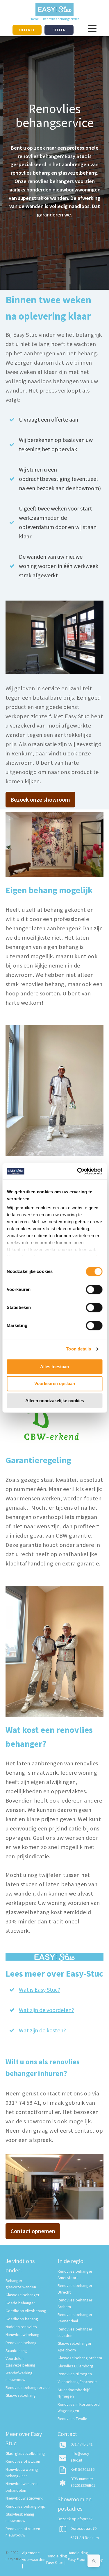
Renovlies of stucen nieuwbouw (23, 2532)
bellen (59, 30)
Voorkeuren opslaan (55, 1384)
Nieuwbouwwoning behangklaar (22, 2473)
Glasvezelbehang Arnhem (80, 2358)
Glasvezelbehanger (23, 2295)
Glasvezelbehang (21, 2395)
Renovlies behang (21, 2343)
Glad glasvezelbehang (25, 2453)
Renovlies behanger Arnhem (75, 2303)
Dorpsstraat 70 (84, 2528)
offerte (27, 30)
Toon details (78, 1349)
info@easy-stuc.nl (81, 2457)
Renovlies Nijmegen (75, 2374)
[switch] (94, 1289)
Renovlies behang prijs (25, 2506)
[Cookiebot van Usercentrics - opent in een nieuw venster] (78, 1171)
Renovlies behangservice (28, 2387)
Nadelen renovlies (21, 2327)
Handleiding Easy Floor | (78, 2559)
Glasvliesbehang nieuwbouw (20, 2517)
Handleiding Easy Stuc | (57, 2559)
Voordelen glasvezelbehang (20, 2362)
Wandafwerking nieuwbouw (19, 2376)
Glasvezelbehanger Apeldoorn (75, 2346)
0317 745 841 (82, 2444)
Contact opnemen (33, 2231)
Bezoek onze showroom (40, 799)
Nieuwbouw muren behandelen (22, 2487)
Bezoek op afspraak (75, 2519)
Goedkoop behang (22, 2319)
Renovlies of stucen (23, 2461)
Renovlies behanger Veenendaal (75, 2318)
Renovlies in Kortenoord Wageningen (79, 2407)
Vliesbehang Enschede (77, 2382)
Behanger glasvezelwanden (21, 2284)
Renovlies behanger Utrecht (75, 2289)
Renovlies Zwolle (72, 2419)
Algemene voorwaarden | (34, 2559)
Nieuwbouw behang (23, 2335)
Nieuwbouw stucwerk (24, 2498)
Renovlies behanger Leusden (75, 2332)
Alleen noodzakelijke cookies (55, 1401)
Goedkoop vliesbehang (26, 2311)
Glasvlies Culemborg (75, 2366)
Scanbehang (16, 2351)
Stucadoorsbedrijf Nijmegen (74, 2393)
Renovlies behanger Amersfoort (75, 2274)
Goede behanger (20, 2303)
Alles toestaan (54, 1367)
